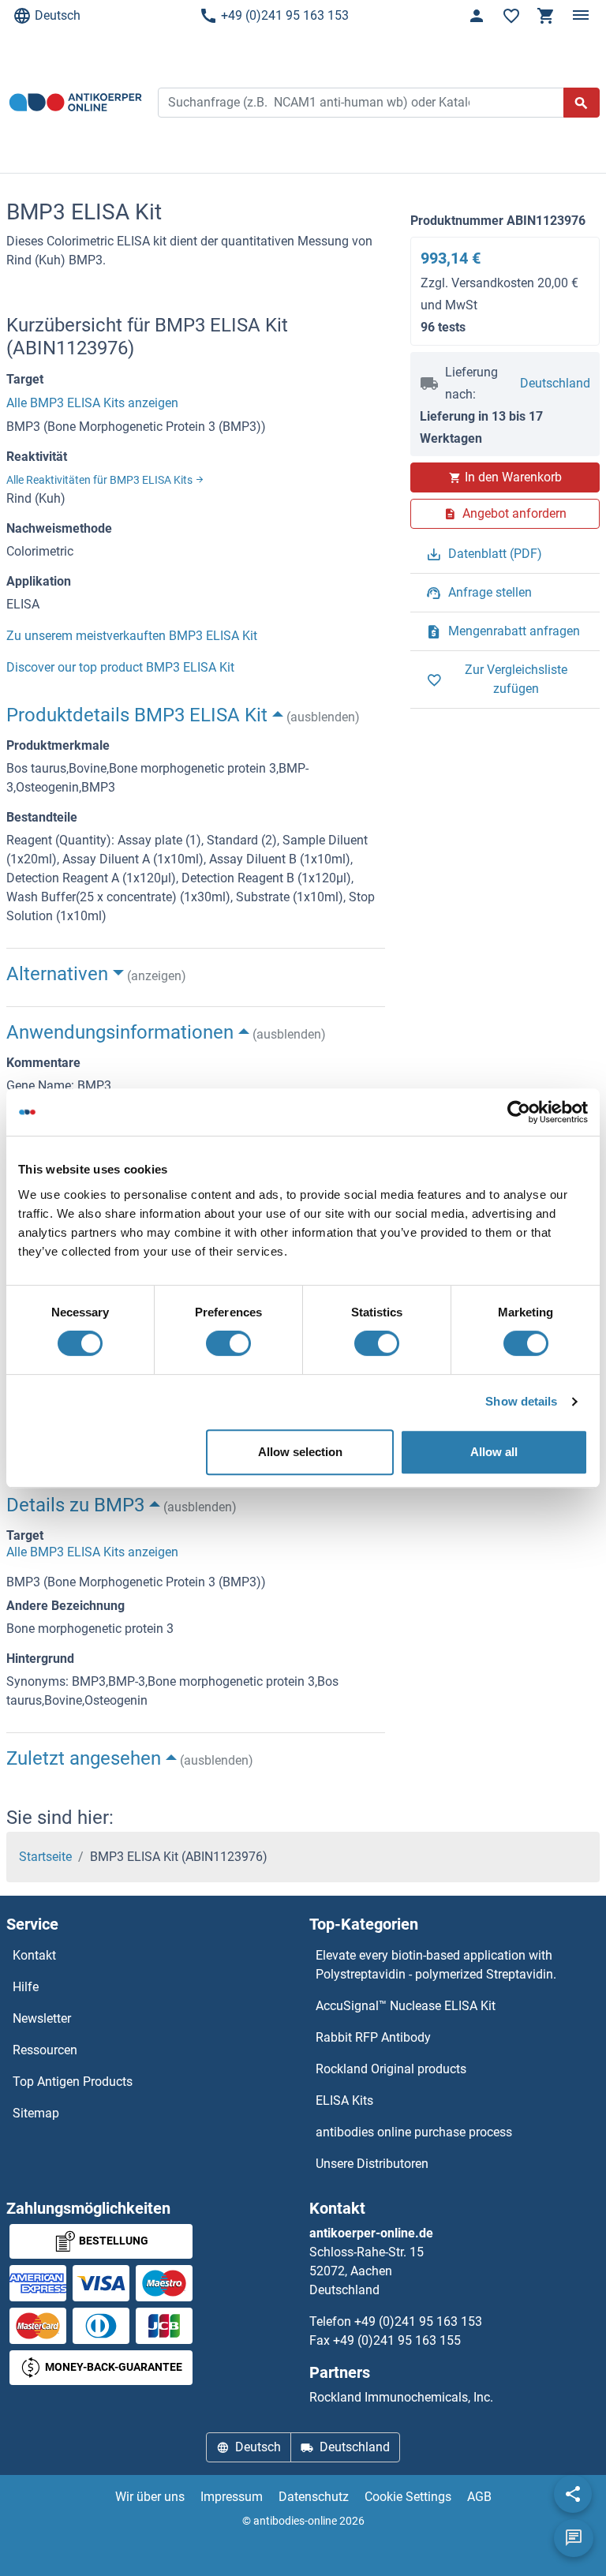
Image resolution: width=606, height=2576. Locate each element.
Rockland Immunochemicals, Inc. (401, 2397)
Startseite (45, 1857)
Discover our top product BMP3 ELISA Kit (120, 667)
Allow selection (300, 1452)
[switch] (228, 1343)
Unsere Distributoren (372, 2164)
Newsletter (42, 2018)
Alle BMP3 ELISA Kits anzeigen (92, 403)
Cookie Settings (408, 2497)
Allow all (494, 1452)
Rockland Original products (391, 2069)
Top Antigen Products (73, 2082)
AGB (479, 2497)
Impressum (232, 2497)
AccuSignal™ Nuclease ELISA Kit (406, 2006)
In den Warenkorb (513, 477)
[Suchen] (582, 103)
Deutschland (555, 383)
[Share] (573, 2494)
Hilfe (26, 1987)
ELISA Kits (344, 2100)
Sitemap (36, 2113)
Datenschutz (314, 2497)
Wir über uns (150, 2497)
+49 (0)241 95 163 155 (397, 2340)
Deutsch (58, 15)
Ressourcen (45, 2050)
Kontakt (34, 1955)
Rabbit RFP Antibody (373, 2037)
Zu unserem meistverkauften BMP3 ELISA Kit (132, 636)
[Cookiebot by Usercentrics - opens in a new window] (519, 1112)
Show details (521, 1401)
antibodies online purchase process (414, 2132)
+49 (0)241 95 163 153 (285, 15)
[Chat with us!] (574, 2538)
